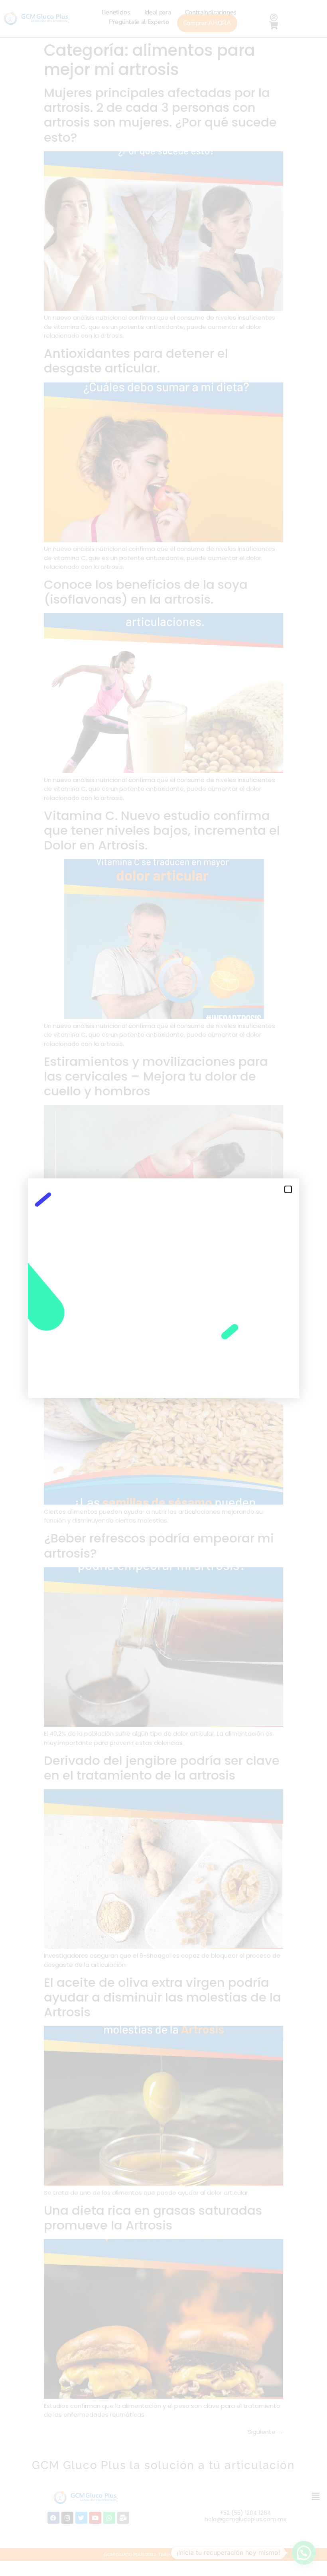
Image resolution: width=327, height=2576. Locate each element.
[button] (288, 1189)
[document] (163, 1288)
